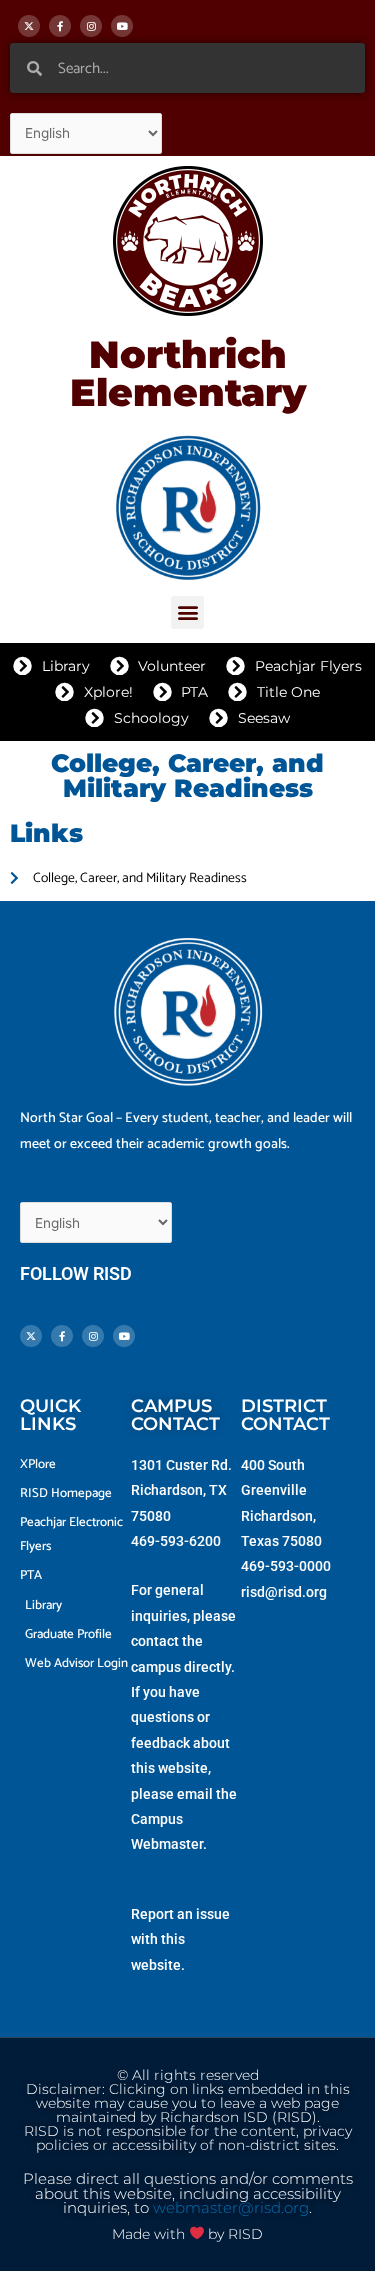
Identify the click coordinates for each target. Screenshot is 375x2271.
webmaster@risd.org (231, 2208)
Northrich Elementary (188, 373)
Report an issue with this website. (180, 1939)
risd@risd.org (284, 1592)
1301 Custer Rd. (181, 1465)
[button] (187, 612)
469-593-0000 (286, 1566)
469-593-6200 (176, 1541)
